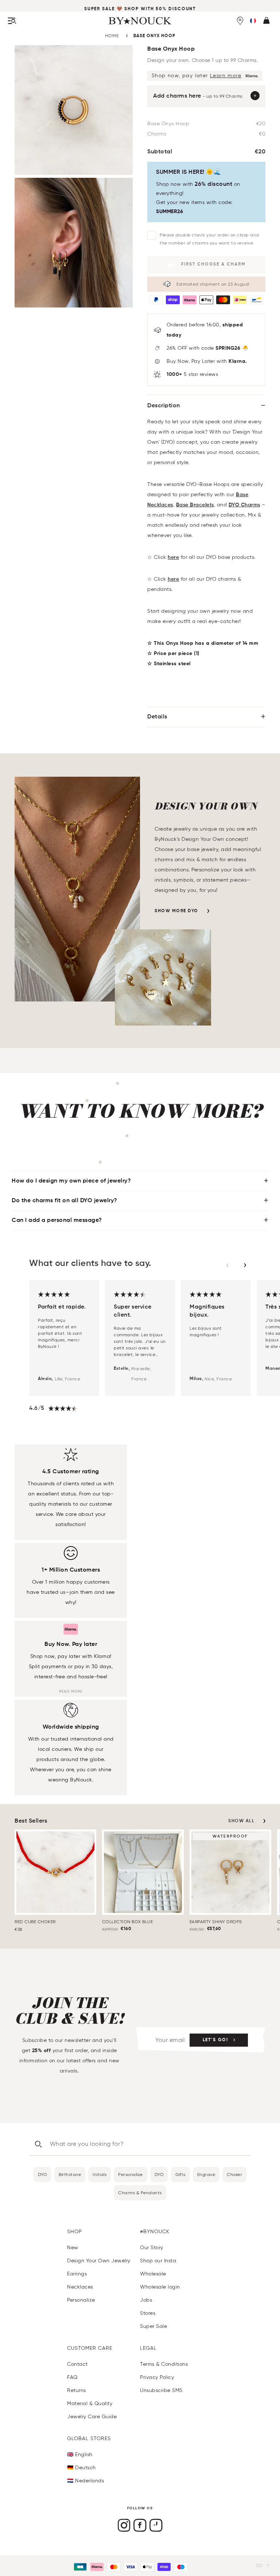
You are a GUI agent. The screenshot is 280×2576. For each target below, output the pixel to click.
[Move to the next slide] (245, 1265)
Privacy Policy (157, 2377)
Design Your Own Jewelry (99, 2261)
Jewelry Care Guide (92, 2417)
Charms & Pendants (140, 2193)
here (173, 557)
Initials (100, 2174)
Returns (77, 2390)
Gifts (180, 2174)
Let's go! (215, 2040)
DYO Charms (244, 505)
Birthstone (70, 2174)
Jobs (146, 2300)
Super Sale (100, 9)
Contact (77, 2364)
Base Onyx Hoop (154, 36)
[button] (253, 21)
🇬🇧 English (80, 2455)
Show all (241, 1821)
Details (157, 717)
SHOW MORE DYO (176, 911)
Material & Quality (90, 2404)
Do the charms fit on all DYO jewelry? (65, 1201)
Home (112, 36)
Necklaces (80, 2287)
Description (164, 406)
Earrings (77, 2274)
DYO (43, 2174)
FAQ (72, 2377)
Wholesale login (160, 2287)
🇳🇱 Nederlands (85, 2481)
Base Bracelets (195, 505)
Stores (148, 2313)
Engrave (206, 2174)
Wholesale (153, 2274)
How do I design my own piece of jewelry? (71, 1181)
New (73, 2248)
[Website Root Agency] (268, 2566)
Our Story (152, 2248)
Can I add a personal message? (57, 1220)
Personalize (131, 2174)
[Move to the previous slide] (227, 1265)
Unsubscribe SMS (161, 2390)
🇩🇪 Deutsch (81, 2468)
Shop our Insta (158, 2261)
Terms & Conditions (164, 2364)
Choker (234, 2174)
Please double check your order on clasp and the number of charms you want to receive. (209, 239)
